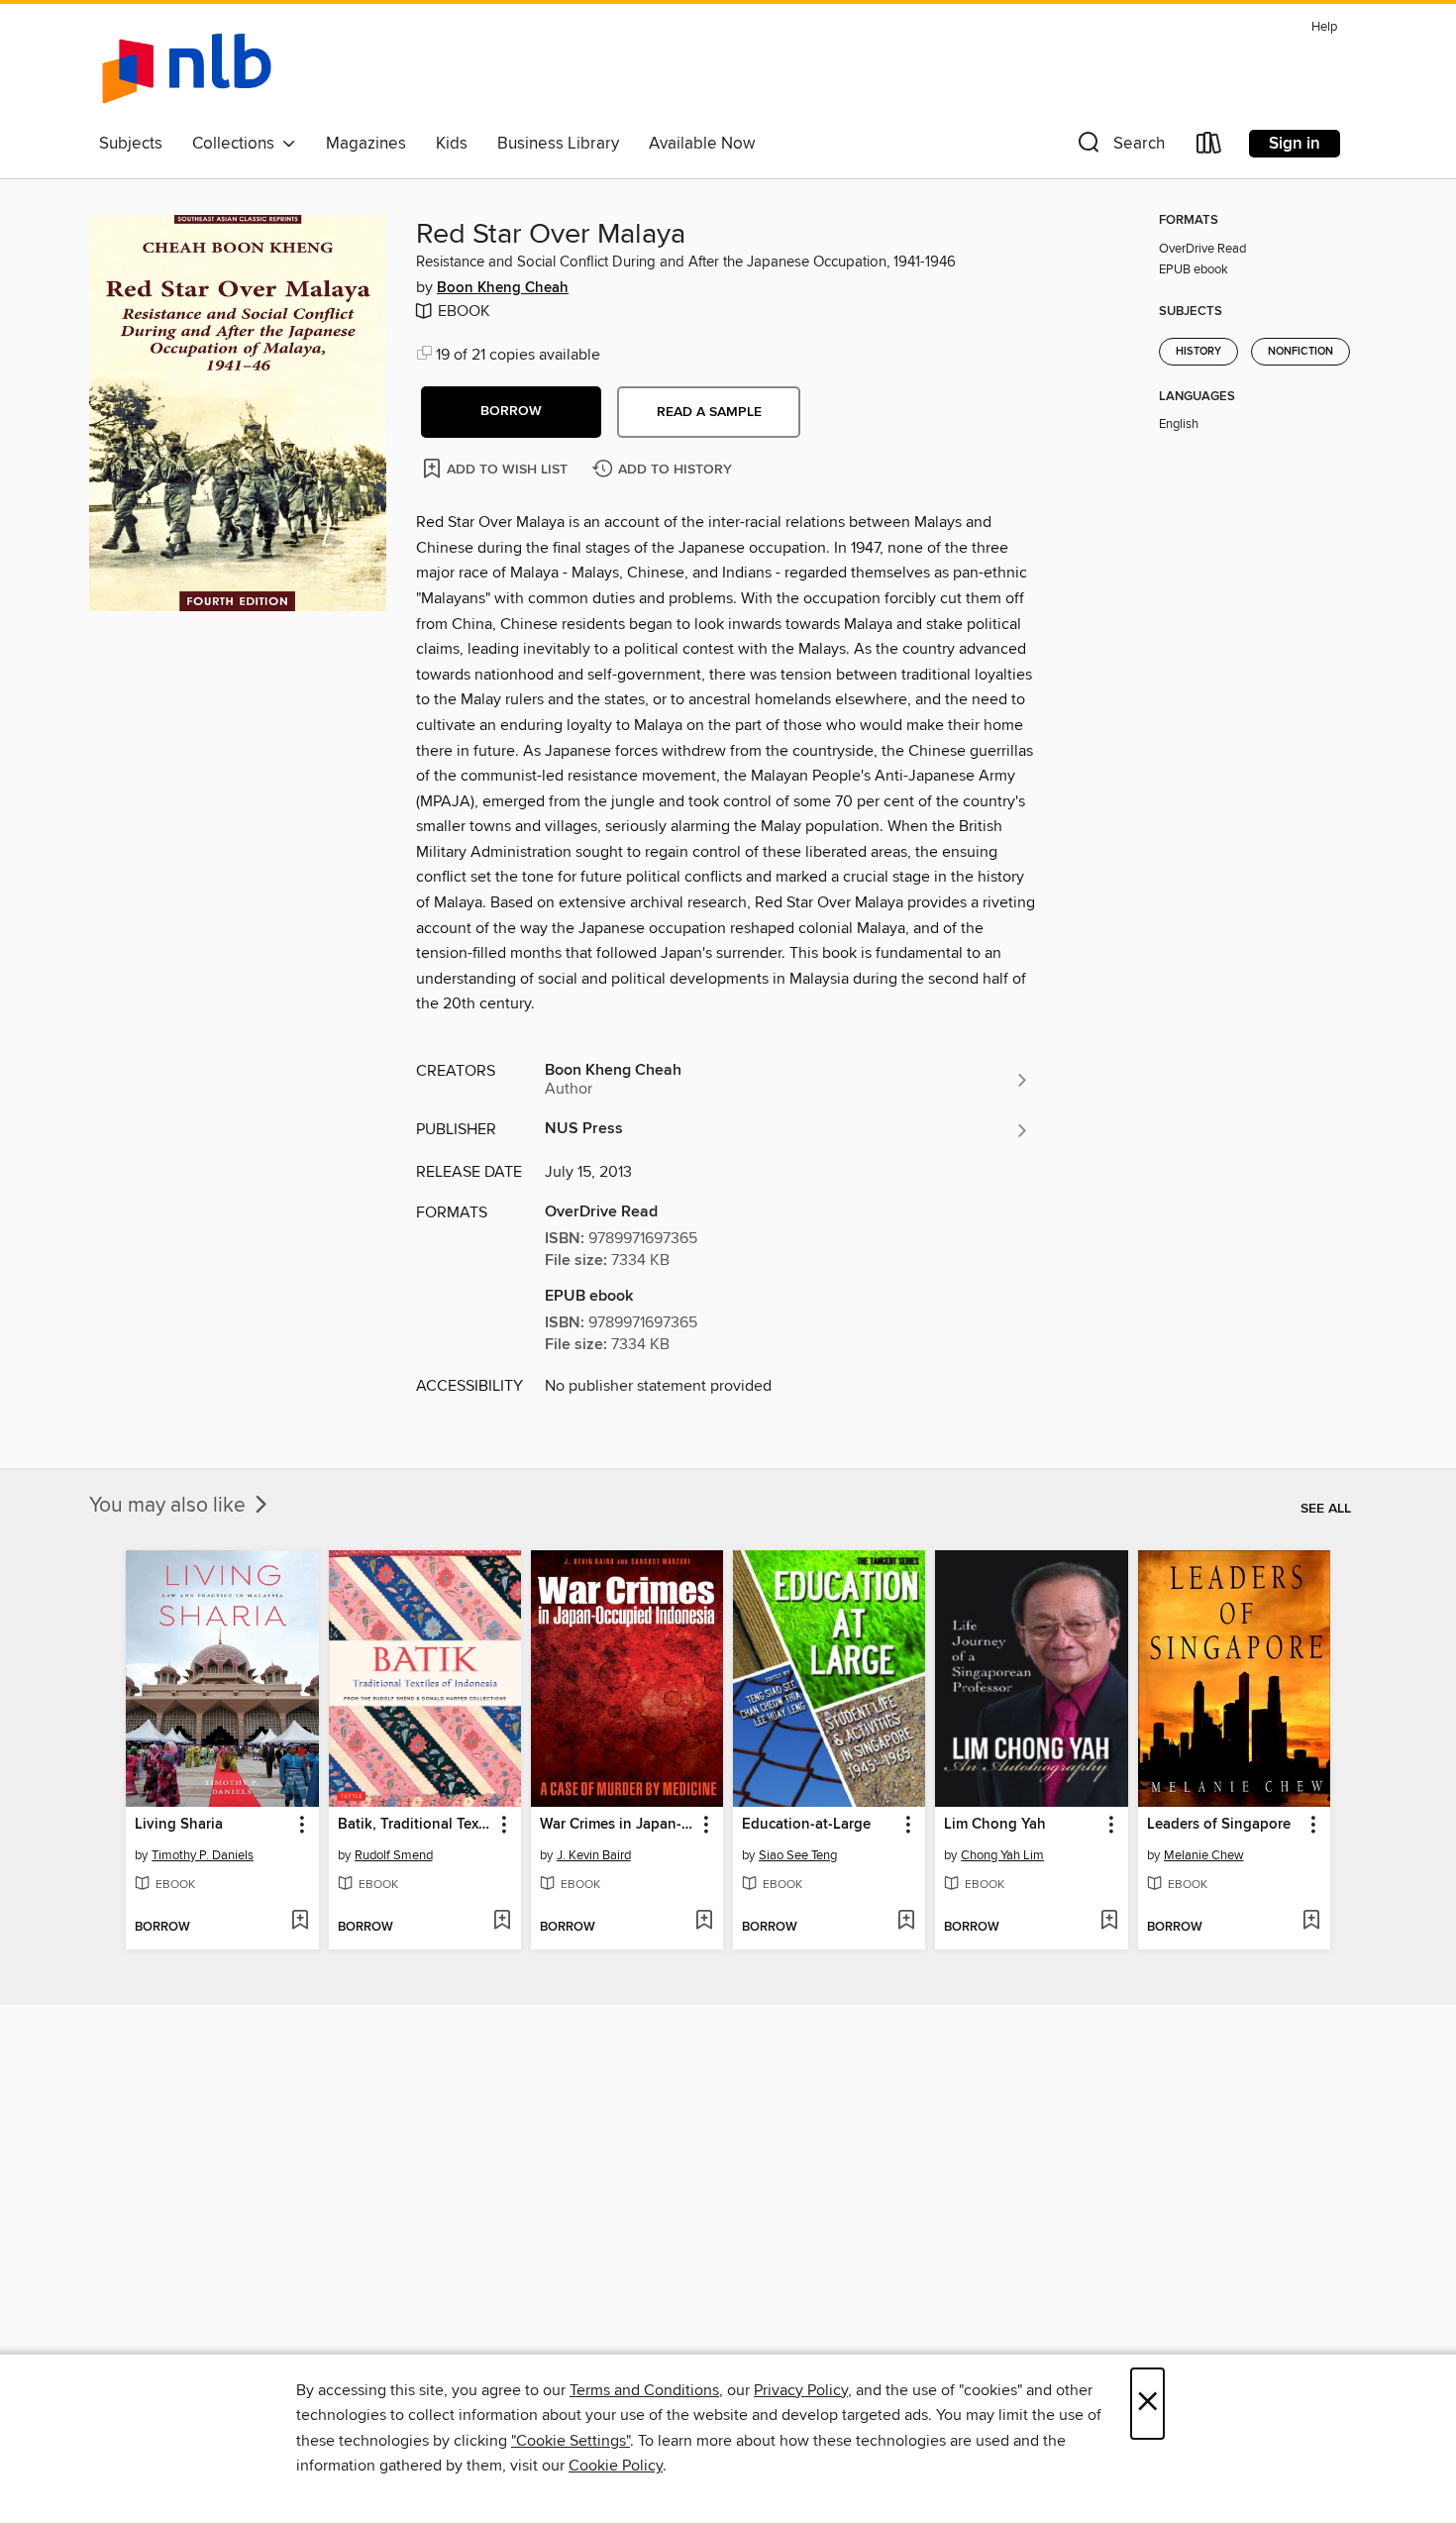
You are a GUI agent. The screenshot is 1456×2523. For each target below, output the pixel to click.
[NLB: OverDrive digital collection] (187, 68)
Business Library (558, 144)
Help (1324, 27)
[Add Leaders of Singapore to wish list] (1311, 1922)
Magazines (366, 144)
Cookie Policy (616, 2466)
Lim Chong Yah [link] (995, 1825)
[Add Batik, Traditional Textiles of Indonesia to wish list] (502, 1922)
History (1198, 352)
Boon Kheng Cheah (503, 288)
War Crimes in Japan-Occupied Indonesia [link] (618, 1825)
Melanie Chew (1204, 1855)
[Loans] (1209, 147)
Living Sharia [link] (179, 1825)
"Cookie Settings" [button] (571, 2441)
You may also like (170, 1506)
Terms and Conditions (644, 2390)
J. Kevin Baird (594, 1855)
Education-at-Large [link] (806, 1825)
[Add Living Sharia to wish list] (300, 1922)
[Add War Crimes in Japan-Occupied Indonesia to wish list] (704, 1922)
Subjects (131, 144)
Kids (452, 144)
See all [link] (1326, 1509)
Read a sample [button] (709, 412)
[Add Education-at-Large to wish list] (906, 1922)
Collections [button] (237, 144)
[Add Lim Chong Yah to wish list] (1109, 1922)
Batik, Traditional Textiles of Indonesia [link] (416, 1825)
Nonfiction (1300, 352)
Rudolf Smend (394, 1855)
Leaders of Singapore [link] (1219, 1825)
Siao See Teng (798, 1855)
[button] (1119, 147)
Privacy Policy (801, 2390)
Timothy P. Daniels (203, 1855)
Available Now (702, 144)
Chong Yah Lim (1002, 1855)
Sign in (1295, 144)
